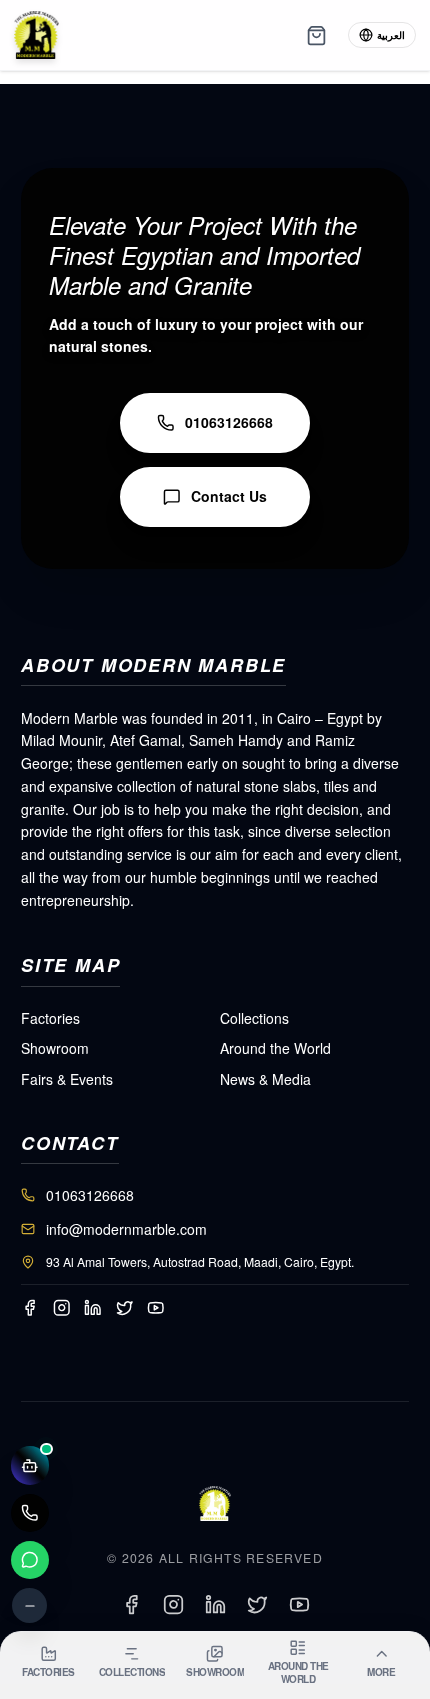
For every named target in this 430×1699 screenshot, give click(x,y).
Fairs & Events (67, 1079)
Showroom (55, 1048)
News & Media (265, 1079)
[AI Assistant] (30, 1465)
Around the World (275, 1048)
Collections (254, 1018)
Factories (50, 1018)
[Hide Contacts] (29, 1605)
